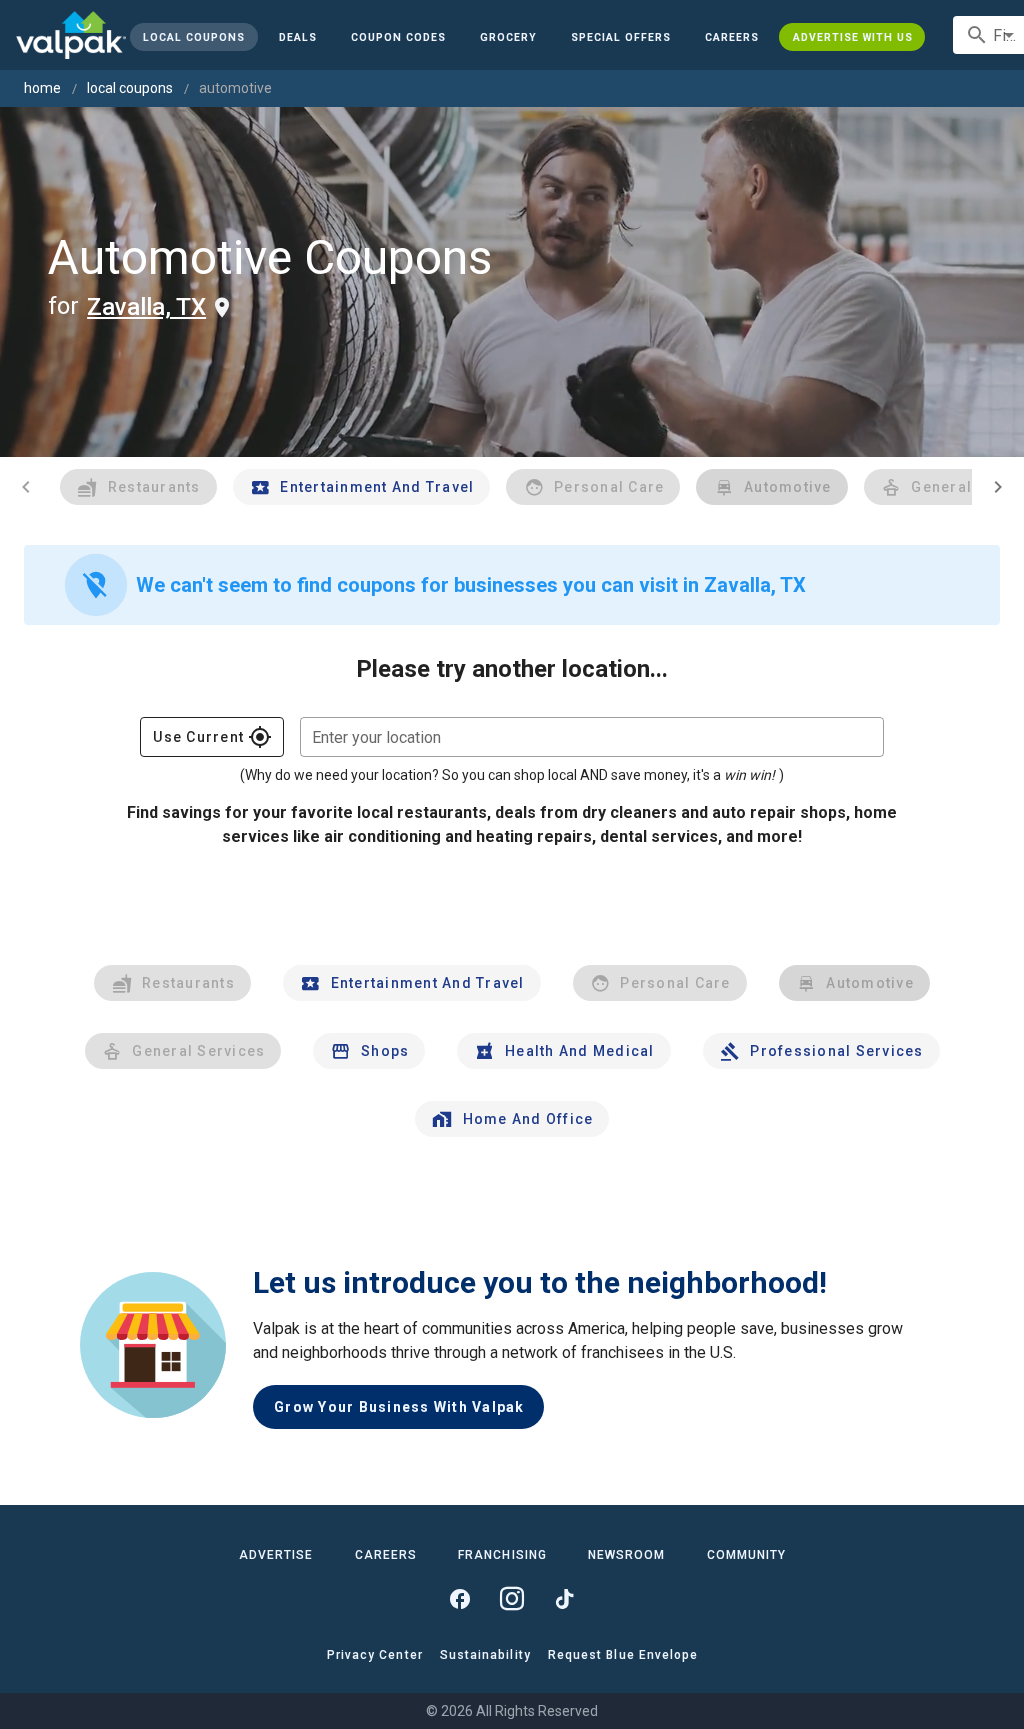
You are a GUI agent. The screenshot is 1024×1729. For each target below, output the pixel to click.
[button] (621, 37)
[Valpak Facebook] (460, 1599)
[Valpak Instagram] (512, 1599)
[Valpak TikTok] (564, 1599)
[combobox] (592, 737)
